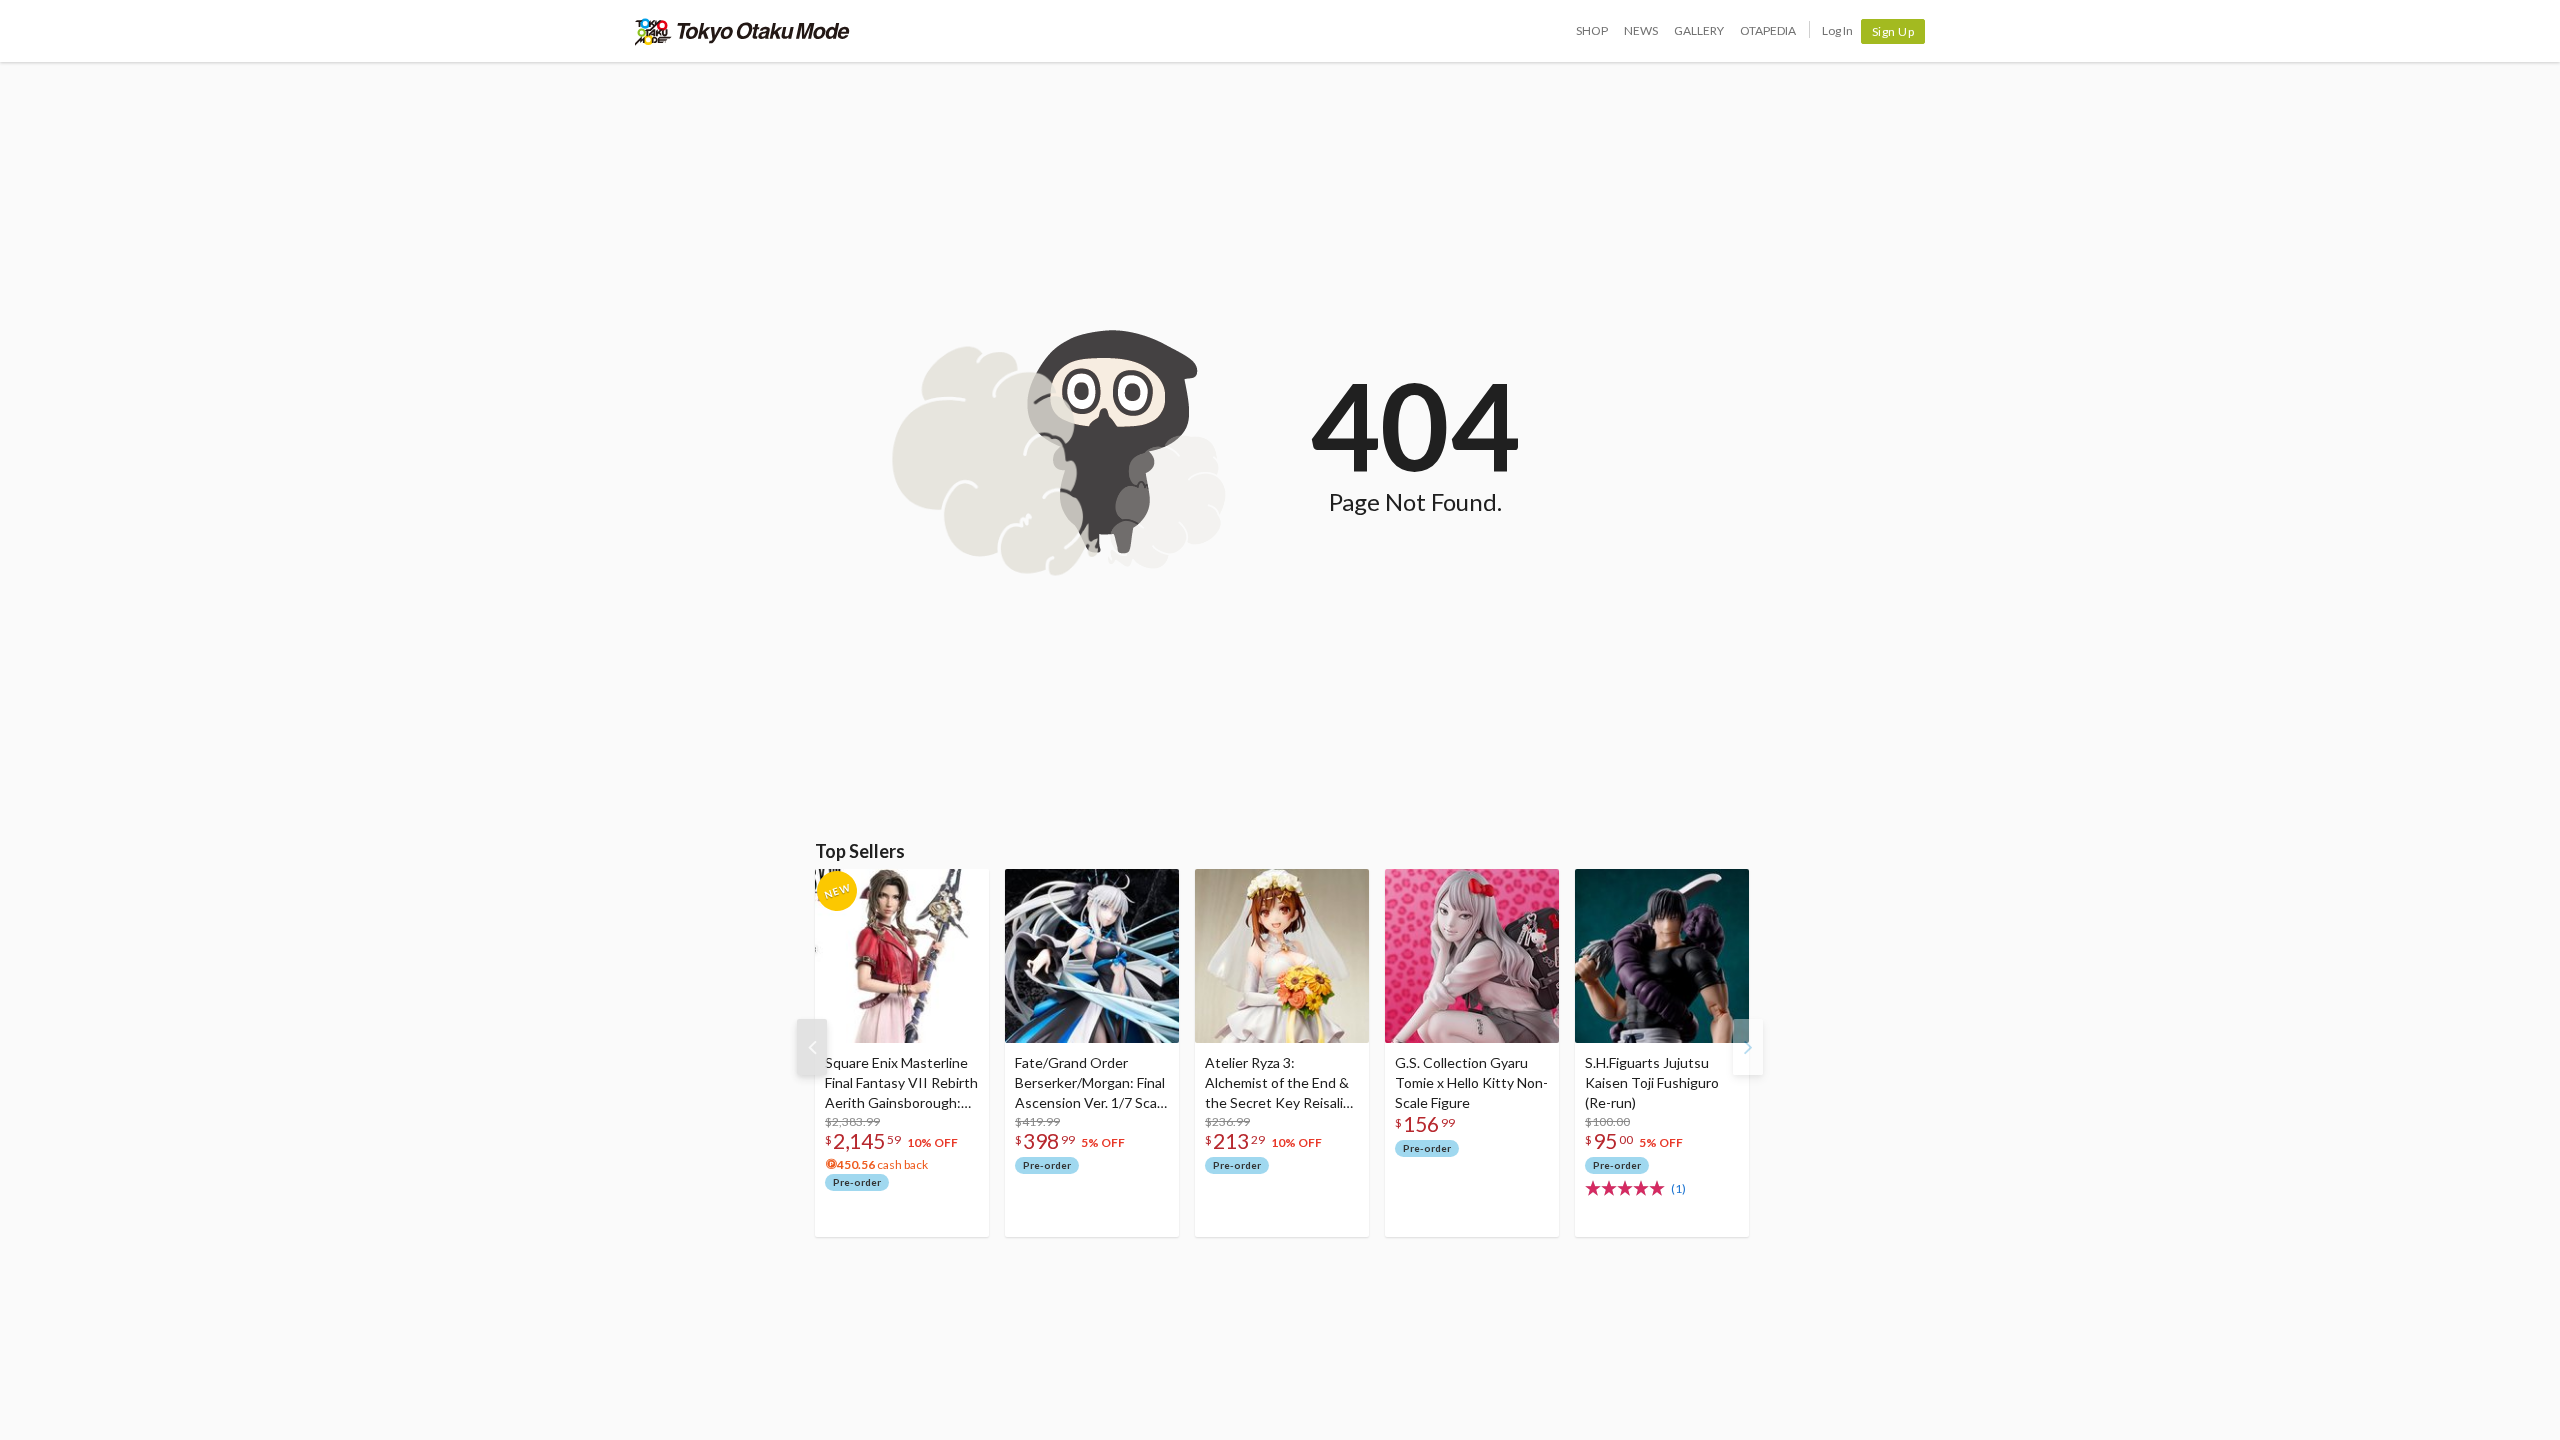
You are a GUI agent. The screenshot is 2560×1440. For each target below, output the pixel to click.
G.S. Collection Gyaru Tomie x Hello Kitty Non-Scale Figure (1471, 1082)
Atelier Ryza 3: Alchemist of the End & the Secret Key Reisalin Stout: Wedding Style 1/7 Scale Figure (1278, 1083)
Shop (1592, 30)
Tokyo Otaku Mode (742, 31)
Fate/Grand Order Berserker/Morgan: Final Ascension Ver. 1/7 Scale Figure (1091, 1083)
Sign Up (1893, 31)
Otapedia (1768, 30)
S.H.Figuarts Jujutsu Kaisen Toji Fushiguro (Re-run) (1652, 1082)
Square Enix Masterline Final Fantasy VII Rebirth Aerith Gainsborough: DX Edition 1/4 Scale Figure (901, 1083)
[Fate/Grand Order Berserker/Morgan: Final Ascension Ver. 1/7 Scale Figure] (1092, 956)
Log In (1837, 30)
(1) (1678, 1188)
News (1641, 30)
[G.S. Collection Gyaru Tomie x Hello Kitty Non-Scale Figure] (1472, 956)
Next (1748, 1047)
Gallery (1699, 30)
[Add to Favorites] (963, 889)
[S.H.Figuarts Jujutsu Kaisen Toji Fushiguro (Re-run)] (1662, 956)
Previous (812, 1047)
